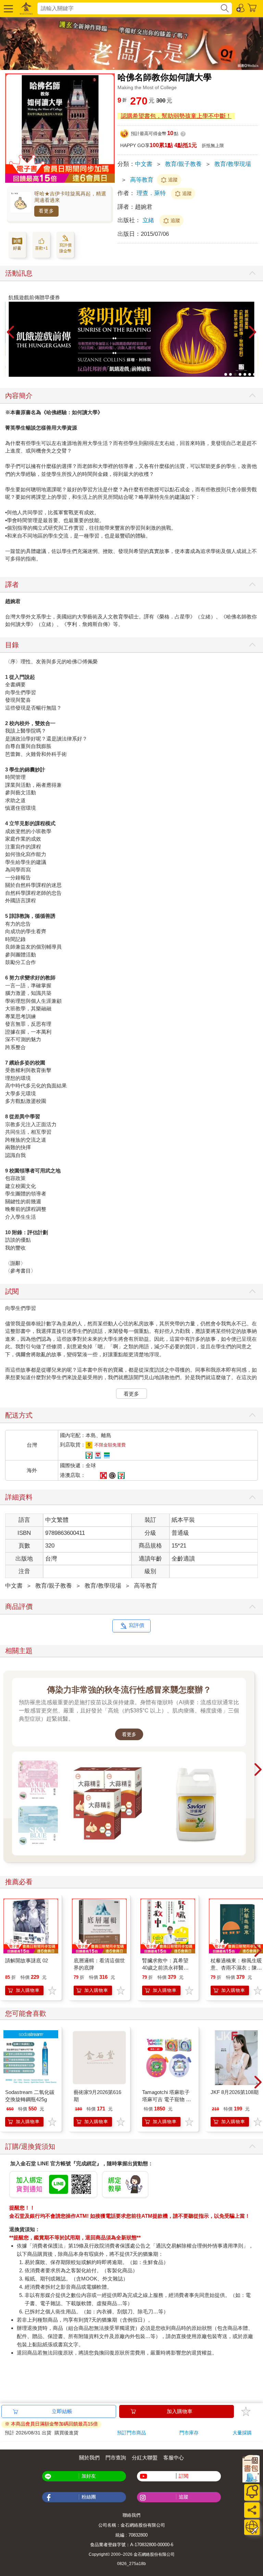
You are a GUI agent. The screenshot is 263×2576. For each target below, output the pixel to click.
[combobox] (129, 8)
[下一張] (253, 333)
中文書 (144, 164)
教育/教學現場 (233, 164)
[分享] (252, 2510)
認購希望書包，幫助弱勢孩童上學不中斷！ (176, 116)
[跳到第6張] (250, 374)
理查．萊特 (151, 193)
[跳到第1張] (226, 374)
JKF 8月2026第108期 (235, 2092)
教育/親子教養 (183, 164)
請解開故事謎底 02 (27, 1960)
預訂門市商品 (131, 2433)
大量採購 (242, 2433)
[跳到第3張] (235, 374)
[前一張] (10, 333)
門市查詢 (116, 2458)
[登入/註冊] (241, 8)
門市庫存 (189, 2433)
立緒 (149, 220)
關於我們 (89, 2458)
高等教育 (142, 180)
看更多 (46, 211)
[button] (8, 8)
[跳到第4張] (240, 374)
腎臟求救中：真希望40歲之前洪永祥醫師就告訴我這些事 (165, 1968)
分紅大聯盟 (145, 2458)
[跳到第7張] (254, 374)
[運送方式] (252, 2527)
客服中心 (174, 2458)
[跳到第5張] (245, 374)
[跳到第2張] (230, 374)
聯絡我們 (131, 2515)
